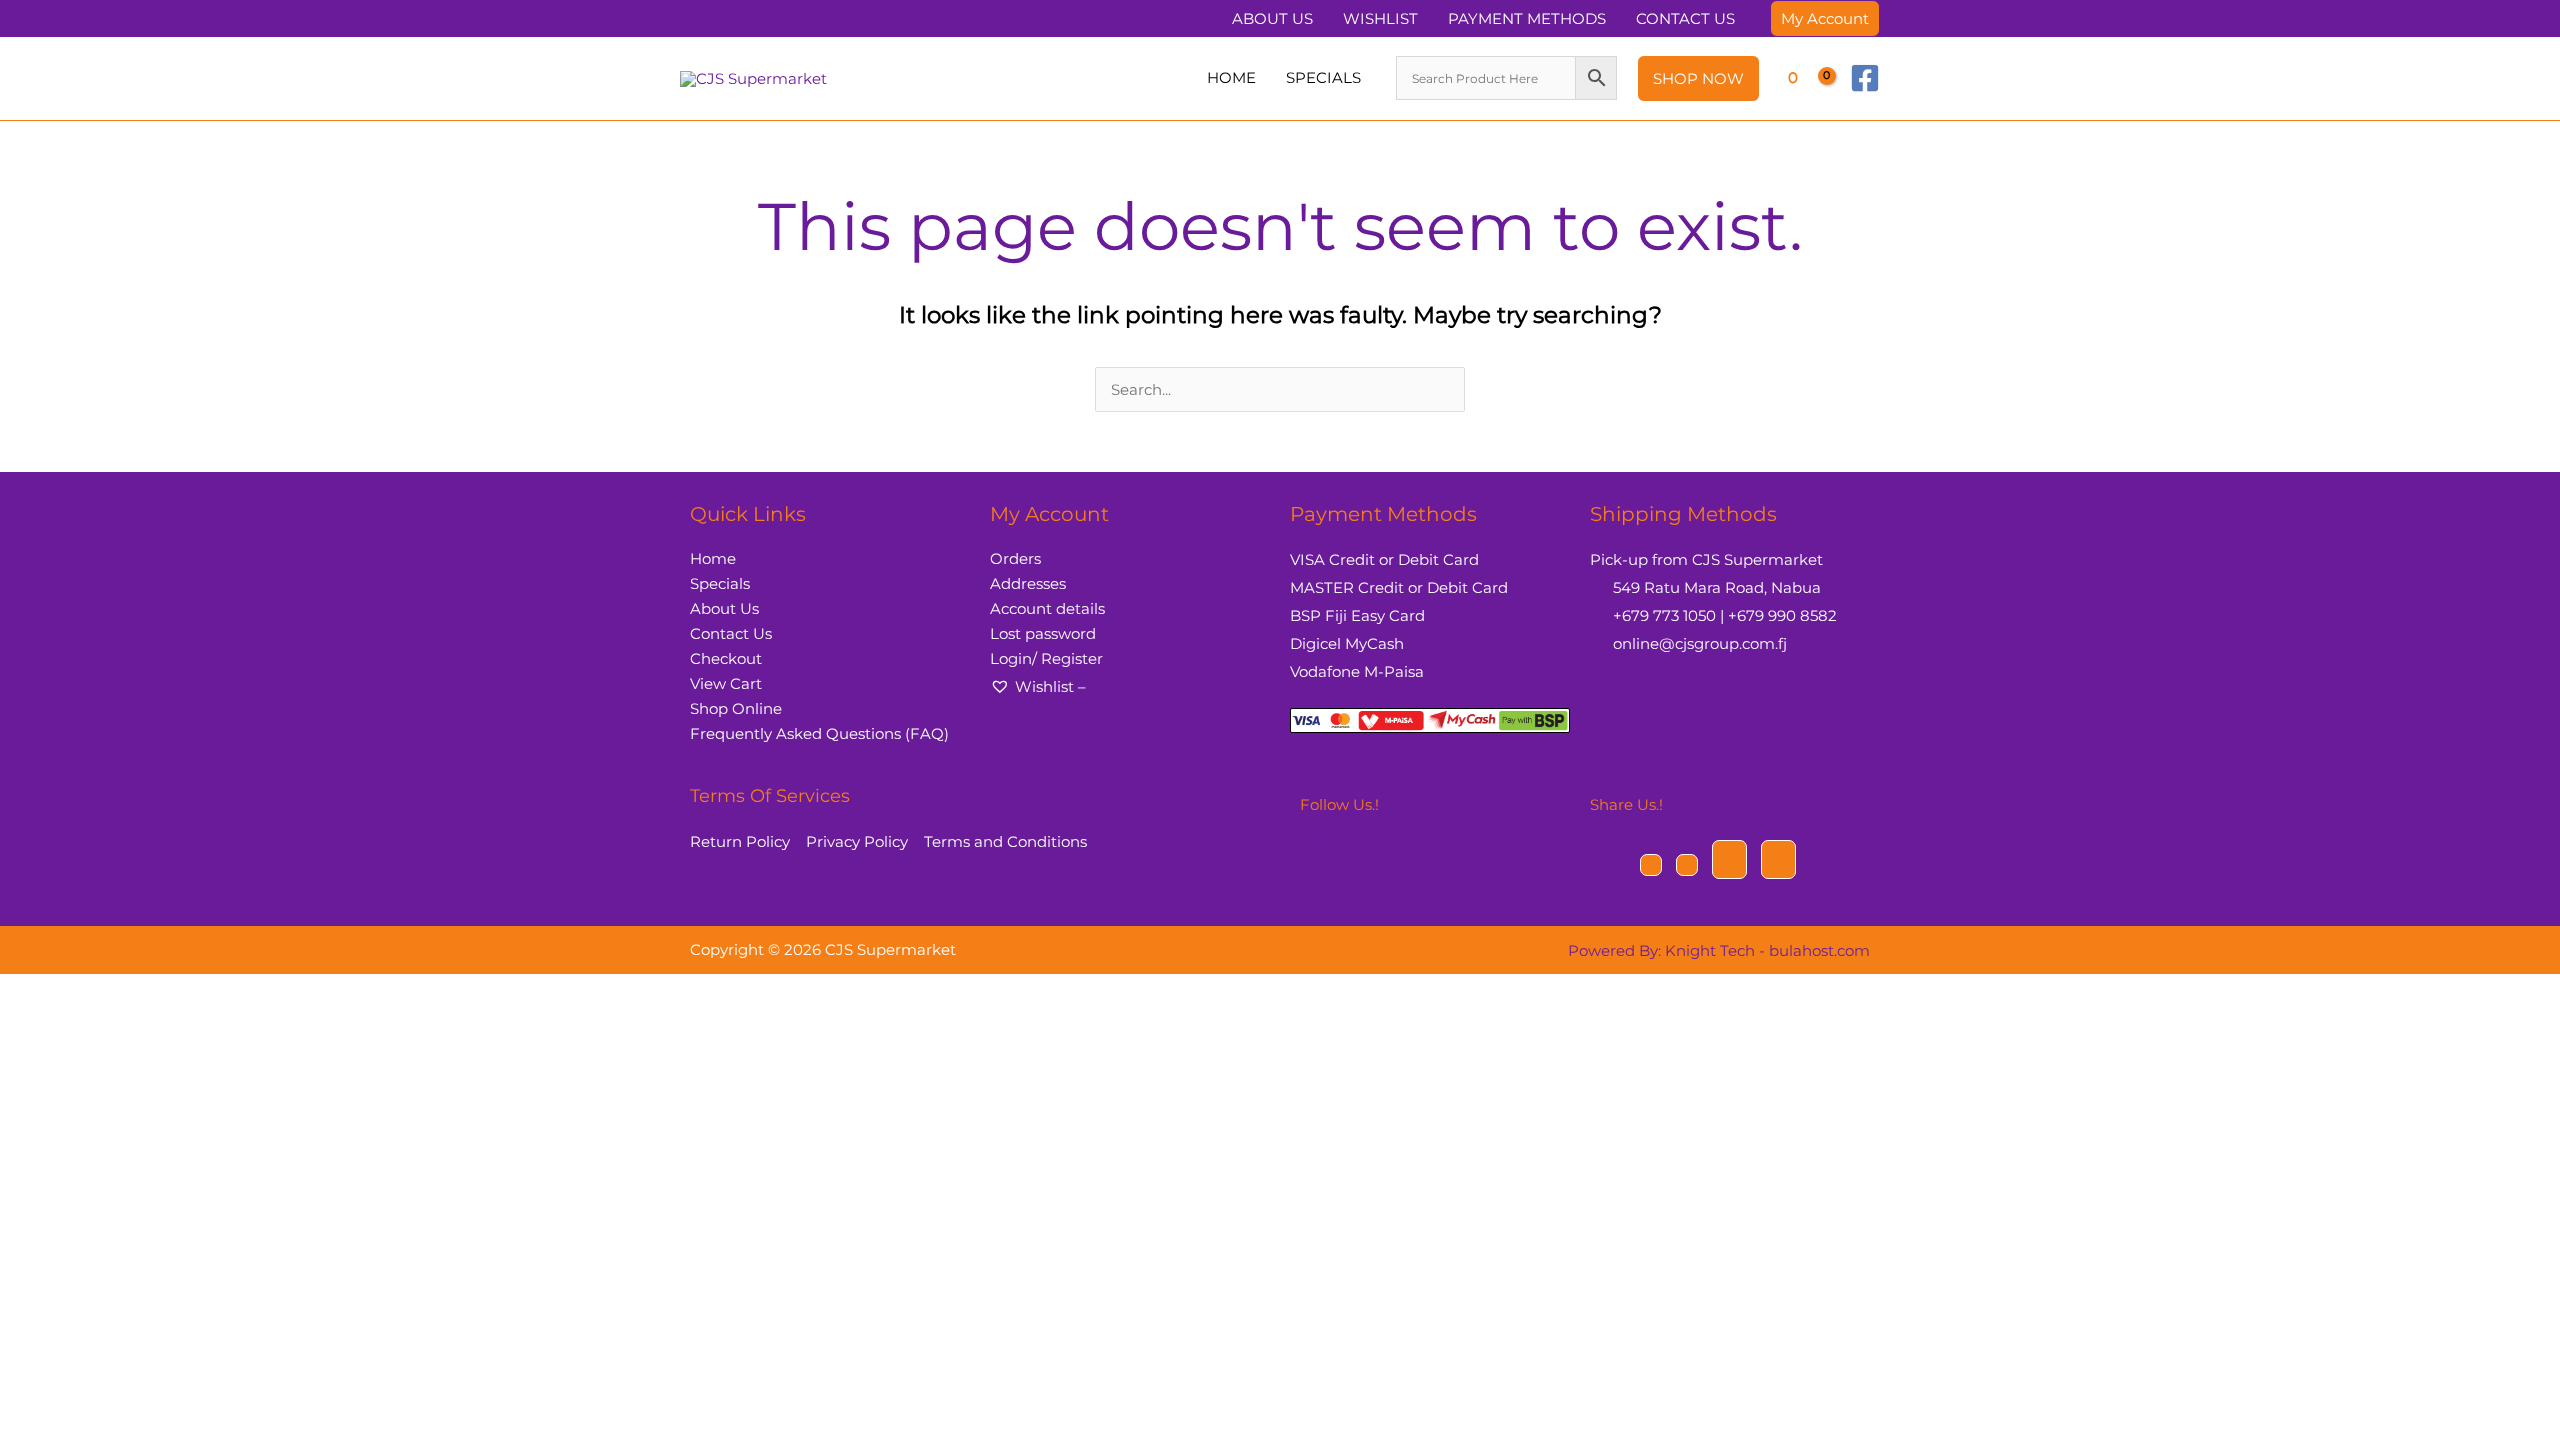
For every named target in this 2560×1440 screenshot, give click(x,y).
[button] (1825, 18)
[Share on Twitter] (1687, 865)
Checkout (726, 658)
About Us (724, 608)
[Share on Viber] (1729, 859)
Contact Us (731, 633)
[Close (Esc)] (89, 993)
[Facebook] (1865, 78)
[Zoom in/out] (11, 993)
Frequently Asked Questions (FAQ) (819, 733)
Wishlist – (1050, 686)
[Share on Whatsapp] (1778, 859)
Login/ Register (1046, 658)
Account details (1047, 608)
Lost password (1043, 633)
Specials (720, 583)
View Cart (726, 683)
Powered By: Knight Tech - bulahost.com (1719, 950)
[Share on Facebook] (1651, 865)
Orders (1015, 558)
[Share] (63, 993)
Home (713, 558)
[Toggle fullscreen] (37, 993)
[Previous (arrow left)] (11, 1023)
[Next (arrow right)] (37, 1023)
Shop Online (736, 708)
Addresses (1028, 583)
